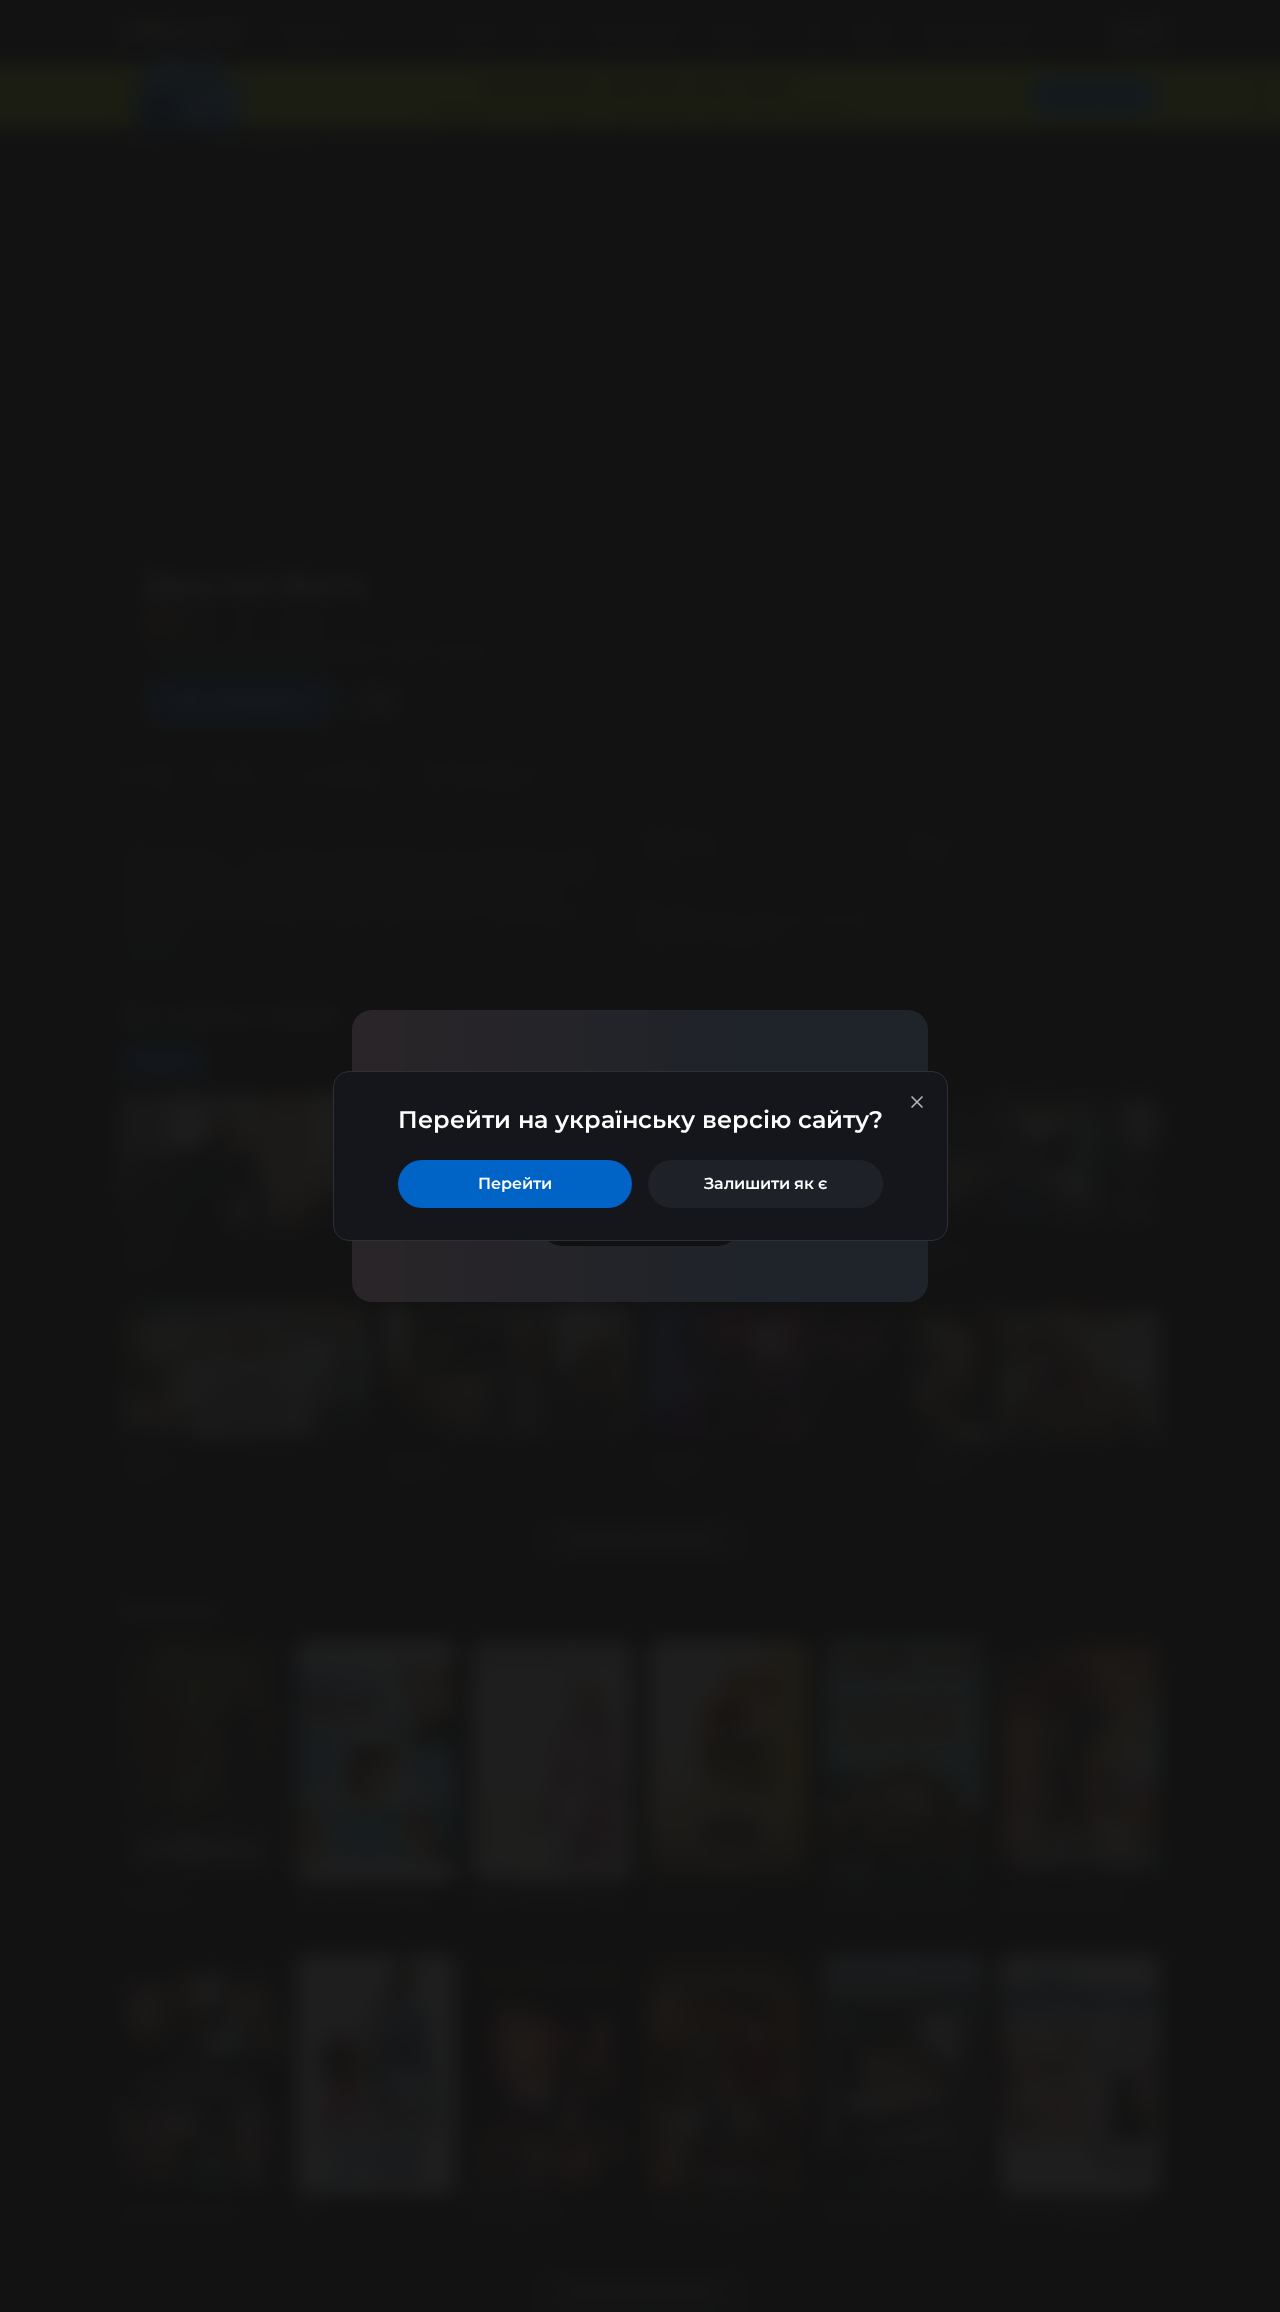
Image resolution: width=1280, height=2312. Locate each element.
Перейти (515, 1183)
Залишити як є (765, 1183)
